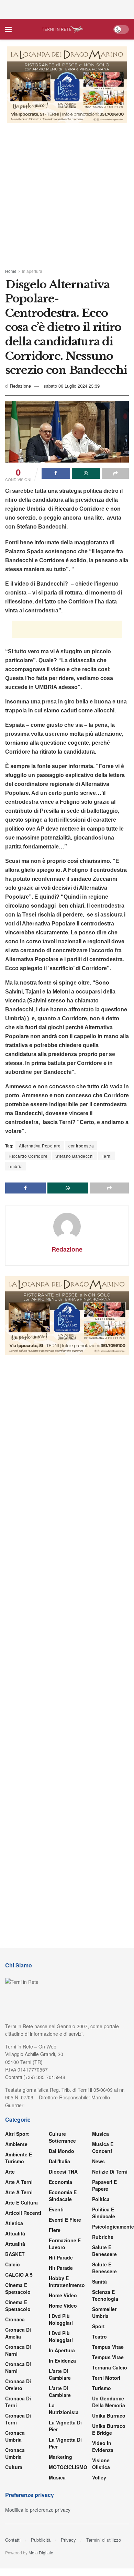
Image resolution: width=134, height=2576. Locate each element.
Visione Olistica (101, 2464)
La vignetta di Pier (65, 2426)
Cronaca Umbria (15, 2436)
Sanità (99, 2281)
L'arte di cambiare (60, 2374)
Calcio (13, 2264)
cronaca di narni (18, 2350)
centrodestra (81, 1146)
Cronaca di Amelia (18, 2333)
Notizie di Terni (110, 2172)
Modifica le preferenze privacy (38, 2510)
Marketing (60, 2457)
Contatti (13, 2540)
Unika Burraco (109, 2416)
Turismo (102, 2388)
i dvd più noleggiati (61, 2319)
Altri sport (17, 2134)
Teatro (99, 2336)
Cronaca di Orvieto (18, 2385)
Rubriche (103, 2237)
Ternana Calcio (110, 2367)
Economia (60, 2182)
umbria (16, 1166)
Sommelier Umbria (104, 2312)
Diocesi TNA (63, 2172)
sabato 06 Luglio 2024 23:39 (72, 386)
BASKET (15, 2254)
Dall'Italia (59, 2161)
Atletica (14, 2223)
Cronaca (15, 2319)
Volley (99, 2477)
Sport (98, 2326)
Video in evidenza (103, 2446)
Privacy (68, 2540)
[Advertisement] (67, 9)
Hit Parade (61, 2257)
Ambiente (16, 2144)
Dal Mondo (62, 2151)
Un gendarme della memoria (109, 2402)
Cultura (14, 2467)
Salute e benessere (104, 2251)
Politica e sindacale (104, 2213)
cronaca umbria (15, 2453)
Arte (10, 2172)
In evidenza (62, 2361)
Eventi (56, 2209)
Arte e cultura (21, 2202)
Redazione (20, 386)
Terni (107, 1156)
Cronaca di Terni (18, 2402)
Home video (63, 2295)
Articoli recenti (23, 2213)
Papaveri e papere (104, 2185)
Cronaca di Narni (18, 2367)
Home (11, 271)
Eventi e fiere (65, 2220)
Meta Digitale (41, 2552)
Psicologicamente (113, 2227)
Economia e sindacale (63, 2196)
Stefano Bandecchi (75, 1156)
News (98, 2161)
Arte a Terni (19, 2182)
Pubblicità (41, 2540)
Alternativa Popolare (40, 1146)
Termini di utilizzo (104, 2540)
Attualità (15, 2233)
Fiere (55, 2230)
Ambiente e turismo (19, 2158)
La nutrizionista (64, 2409)
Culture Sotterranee (62, 2137)
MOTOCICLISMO (68, 2467)
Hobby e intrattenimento (67, 2281)
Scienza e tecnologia (105, 2295)
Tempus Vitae (108, 2347)
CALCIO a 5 (19, 2275)
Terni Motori (106, 2378)
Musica (57, 2477)
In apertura (32, 271)
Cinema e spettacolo (18, 2288)
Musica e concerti (103, 2147)
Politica (101, 2199)
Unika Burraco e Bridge (109, 2429)
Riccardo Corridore (28, 1156)
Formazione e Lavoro (65, 2244)
